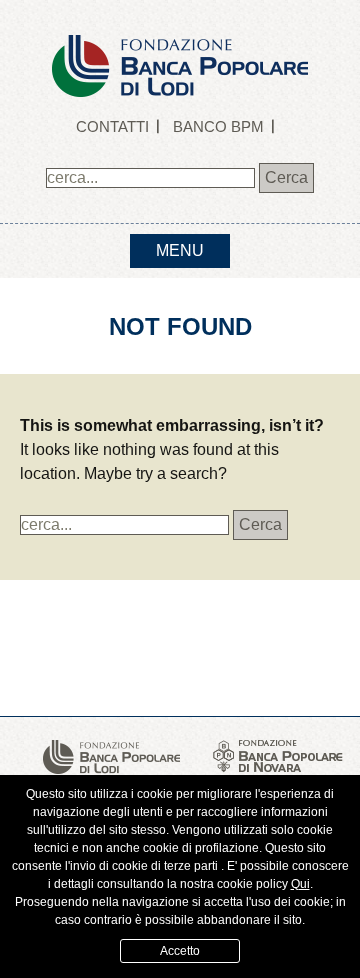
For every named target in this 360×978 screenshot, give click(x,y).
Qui (300, 884)
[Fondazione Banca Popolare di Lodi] (180, 47)
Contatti (112, 126)
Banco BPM (218, 126)
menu (180, 250)
